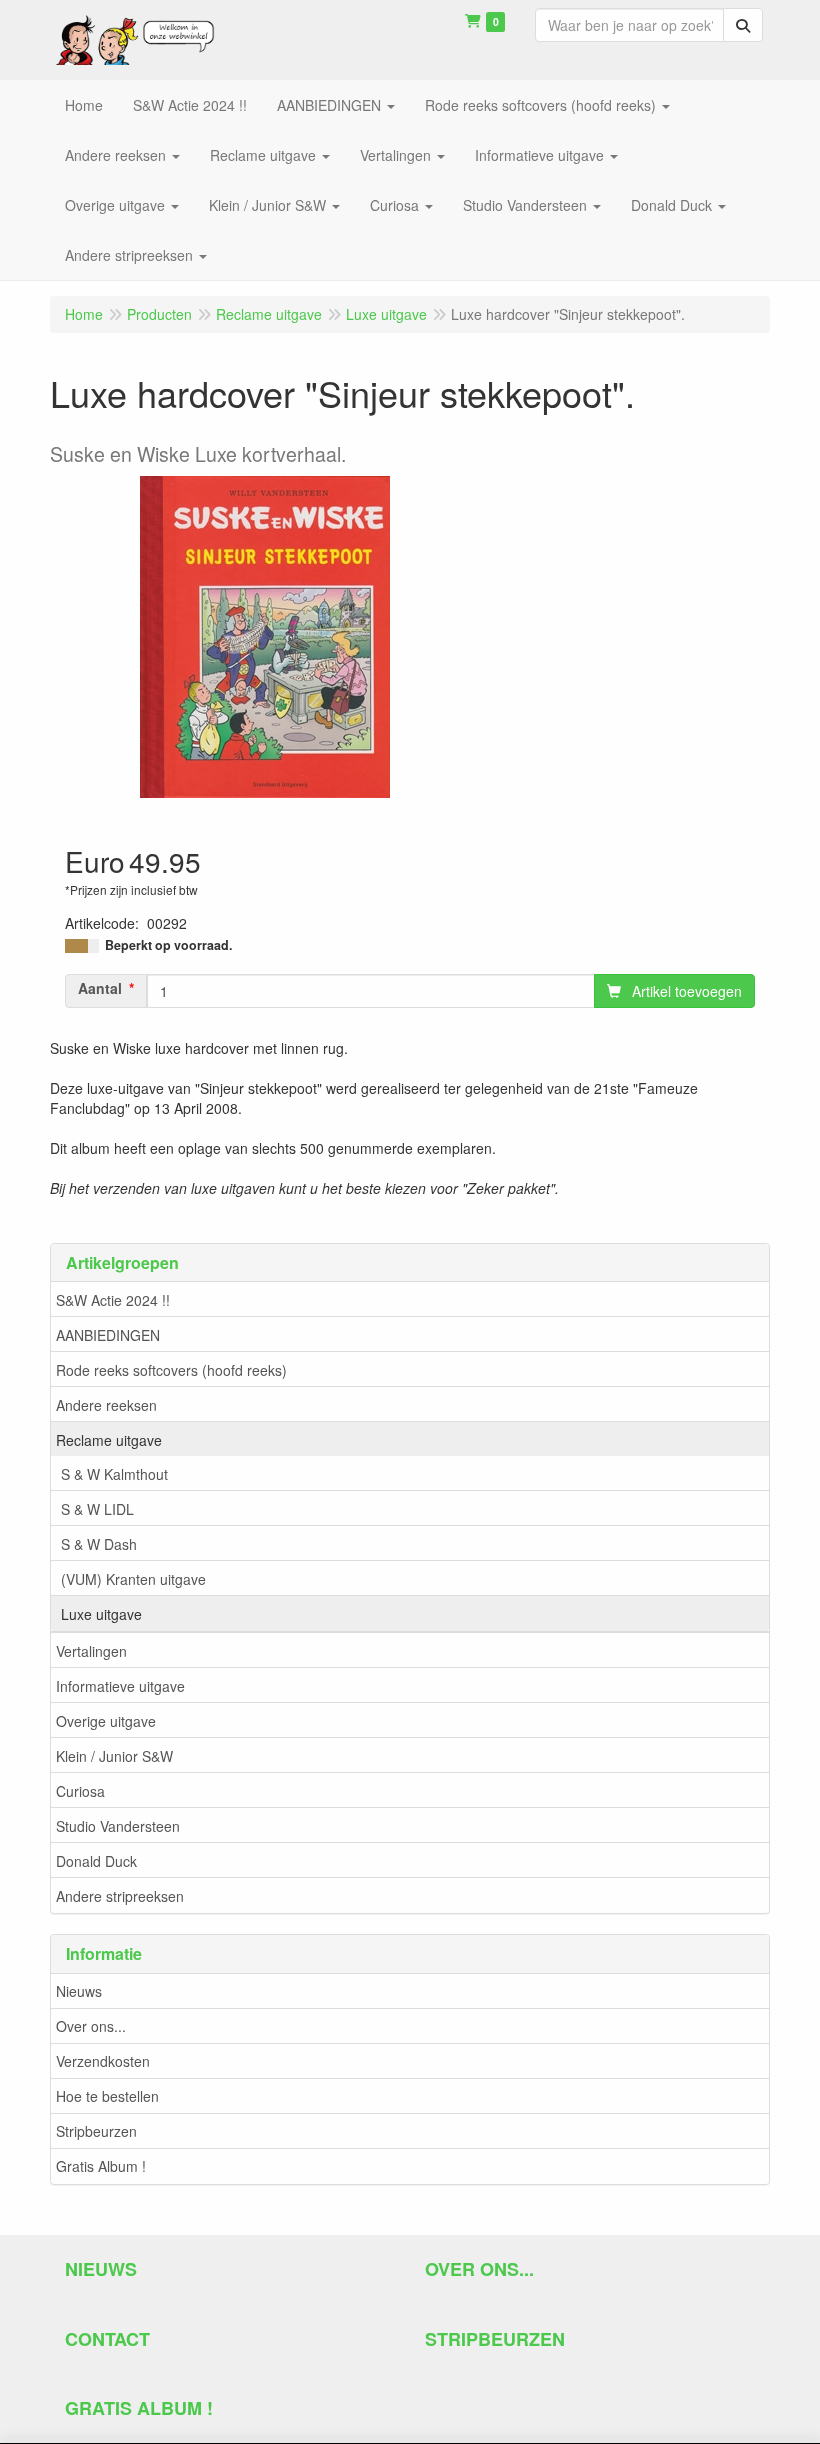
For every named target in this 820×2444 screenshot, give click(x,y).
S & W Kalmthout (114, 1474)
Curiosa (80, 1791)
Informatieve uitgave (120, 1686)
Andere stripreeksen (120, 1896)
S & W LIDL (97, 1509)
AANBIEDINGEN (108, 1335)
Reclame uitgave (109, 1440)
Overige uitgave (106, 1721)
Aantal (100, 988)
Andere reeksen (106, 1405)
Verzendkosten (103, 2061)
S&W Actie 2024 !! (113, 1300)
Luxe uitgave (101, 1614)
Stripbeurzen (96, 2131)
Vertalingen (91, 1651)
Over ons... (91, 2026)
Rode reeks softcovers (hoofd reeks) (171, 1370)
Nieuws (79, 1991)
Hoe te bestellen (107, 2096)
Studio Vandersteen (118, 1826)
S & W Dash (99, 1544)
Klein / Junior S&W (114, 1756)
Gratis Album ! (101, 2166)
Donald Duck (96, 1861)
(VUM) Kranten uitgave (133, 1579)
